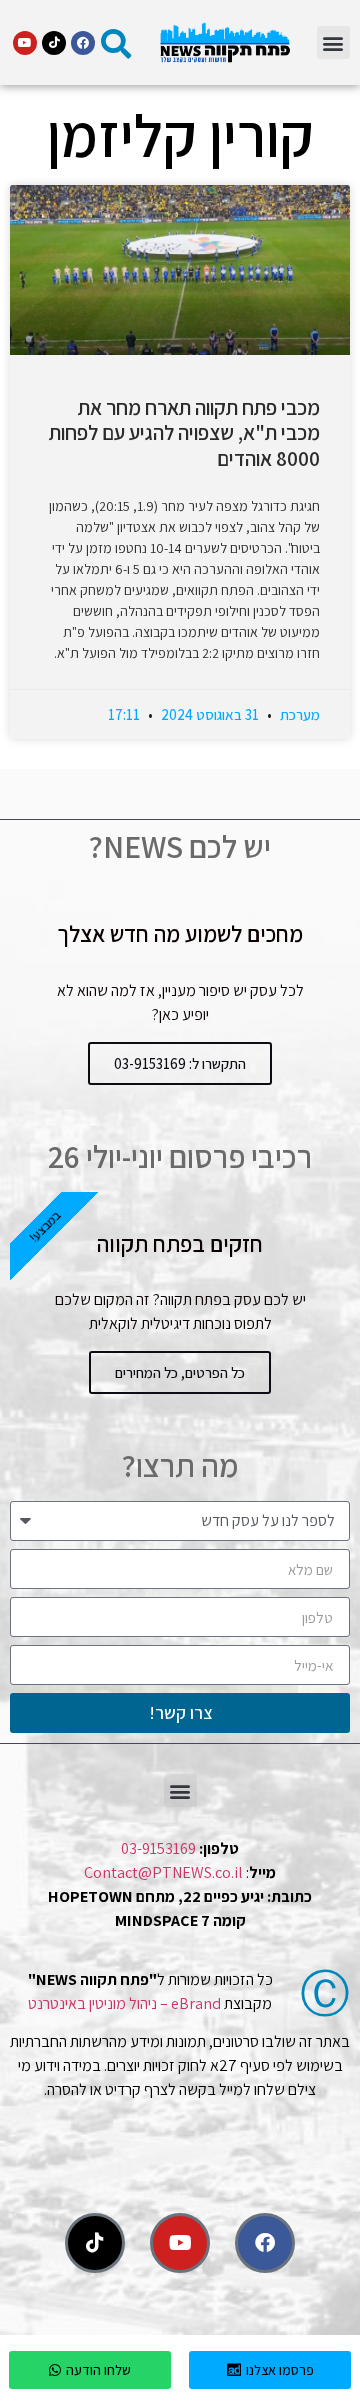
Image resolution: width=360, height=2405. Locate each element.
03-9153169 (158, 1848)
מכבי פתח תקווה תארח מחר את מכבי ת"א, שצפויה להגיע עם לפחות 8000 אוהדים (184, 432)
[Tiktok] (54, 43)
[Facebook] (83, 43)
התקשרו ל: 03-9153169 (180, 1063)
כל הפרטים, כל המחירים (180, 1372)
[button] (333, 42)
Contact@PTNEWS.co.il (163, 1872)
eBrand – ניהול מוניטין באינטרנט (124, 2003)
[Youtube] (25, 43)
